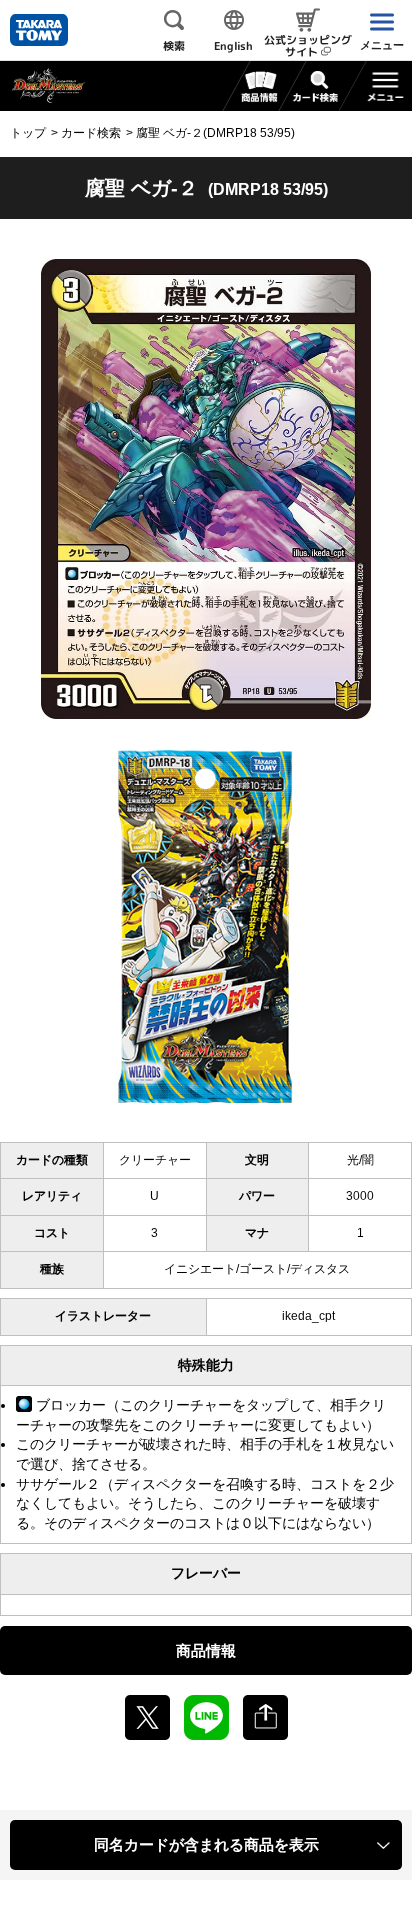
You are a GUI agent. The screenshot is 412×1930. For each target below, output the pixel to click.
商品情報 (206, 1650)
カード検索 (91, 133)
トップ (28, 133)
